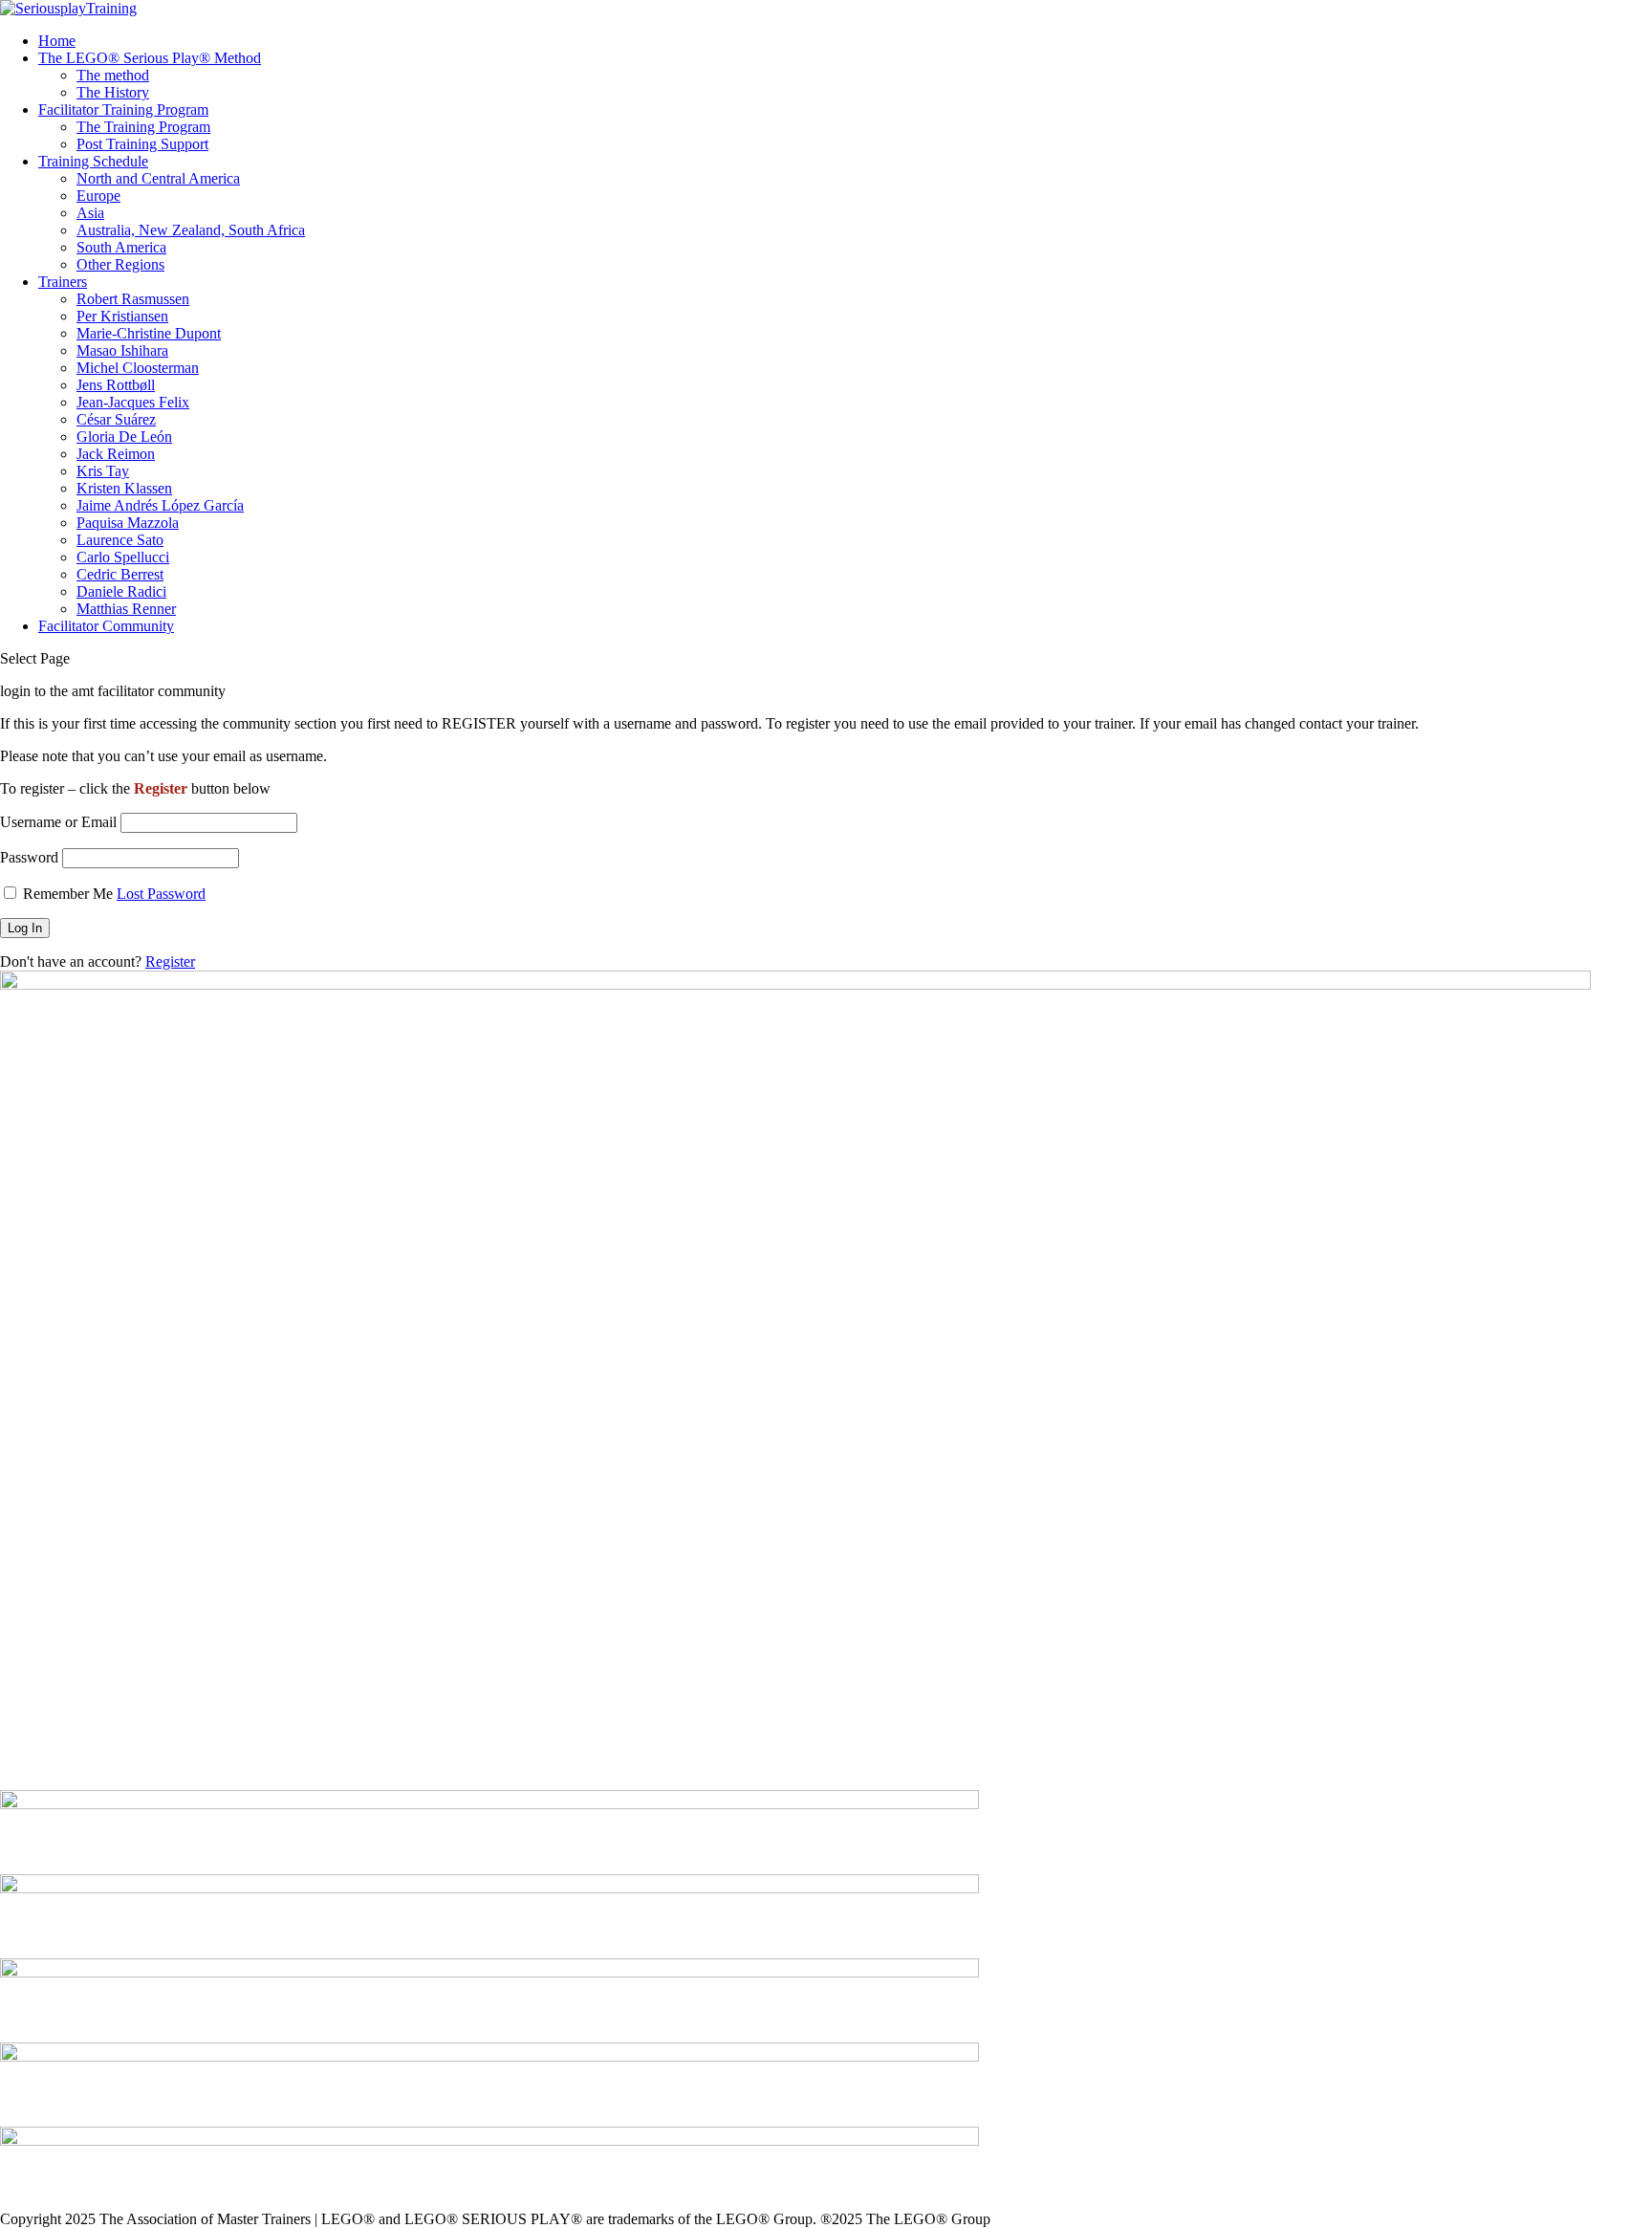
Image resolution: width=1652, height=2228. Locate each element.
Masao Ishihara (122, 350)
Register (170, 961)
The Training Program (143, 127)
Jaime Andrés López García (160, 505)
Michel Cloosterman (138, 368)
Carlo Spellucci (123, 557)
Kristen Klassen (124, 488)
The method (113, 75)
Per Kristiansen (122, 316)
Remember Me (68, 894)
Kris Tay (103, 471)
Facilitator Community (106, 626)
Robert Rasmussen (133, 299)
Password (29, 857)
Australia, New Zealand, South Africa (191, 230)
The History (113, 92)
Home (57, 41)
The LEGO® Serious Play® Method (150, 58)
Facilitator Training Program (123, 109)
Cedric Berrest (120, 574)
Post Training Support (142, 144)
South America (121, 247)
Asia (90, 213)
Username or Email (58, 822)
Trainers (63, 282)
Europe (98, 196)
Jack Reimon (116, 454)
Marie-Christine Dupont (149, 333)
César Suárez (116, 419)
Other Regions (120, 264)
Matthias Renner (126, 609)
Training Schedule (93, 161)
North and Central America (158, 178)
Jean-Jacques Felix (133, 402)
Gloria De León (124, 437)
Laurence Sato (120, 540)
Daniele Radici (121, 591)
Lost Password (161, 894)
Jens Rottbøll (116, 385)
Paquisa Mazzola (128, 523)
